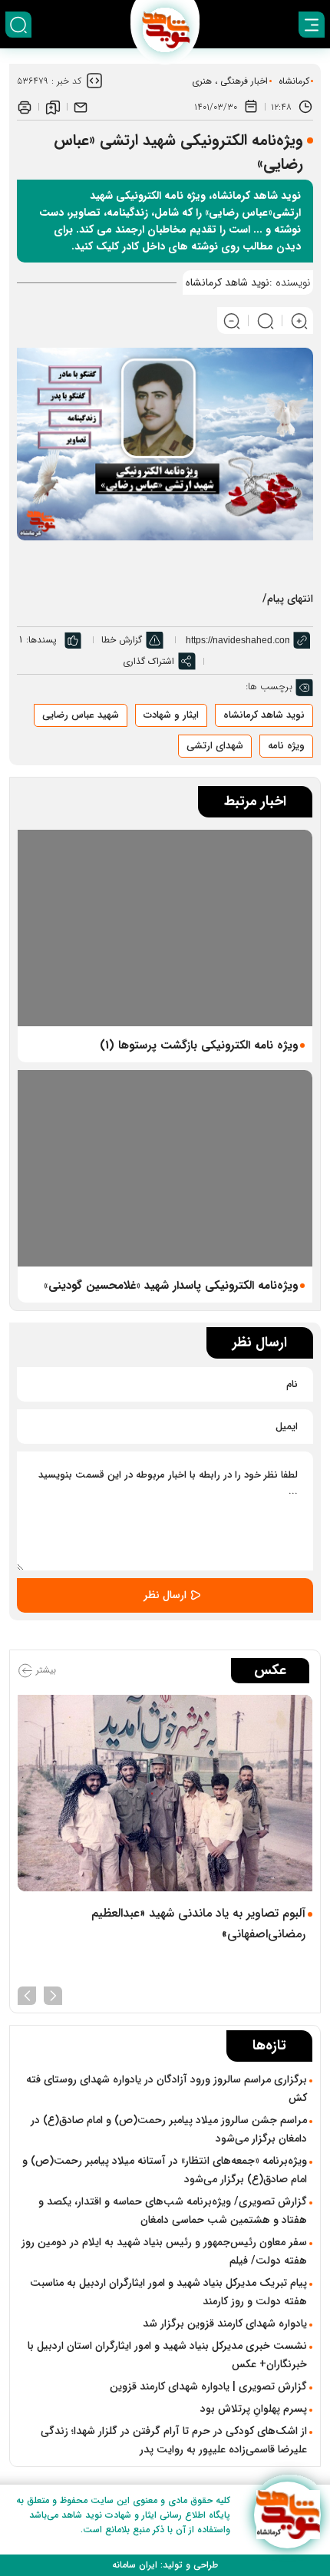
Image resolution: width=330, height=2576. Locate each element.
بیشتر (45, 1670)
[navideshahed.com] (287, 2515)
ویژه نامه (286, 746)
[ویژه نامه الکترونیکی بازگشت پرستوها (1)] (165, 928)
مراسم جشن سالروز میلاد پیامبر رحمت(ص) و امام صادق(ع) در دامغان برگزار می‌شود (169, 2129)
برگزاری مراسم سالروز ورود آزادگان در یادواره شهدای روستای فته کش (167, 2089)
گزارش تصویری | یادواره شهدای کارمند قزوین (208, 2386)
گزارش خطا (122, 640)
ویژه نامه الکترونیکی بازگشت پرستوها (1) (199, 1045)
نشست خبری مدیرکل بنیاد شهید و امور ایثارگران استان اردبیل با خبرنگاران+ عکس (167, 2355)
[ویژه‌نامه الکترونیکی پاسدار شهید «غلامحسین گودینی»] (165, 1168)
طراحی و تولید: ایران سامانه (165, 2565)
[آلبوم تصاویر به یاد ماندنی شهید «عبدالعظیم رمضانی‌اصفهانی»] (165, 1793)
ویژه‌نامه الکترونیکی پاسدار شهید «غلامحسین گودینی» (171, 1286)
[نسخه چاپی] (25, 107)
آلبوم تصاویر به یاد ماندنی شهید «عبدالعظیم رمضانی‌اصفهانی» (198, 1924)
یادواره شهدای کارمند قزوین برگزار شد (225, 2323)
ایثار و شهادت (171, 715)
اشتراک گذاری (148, 661)
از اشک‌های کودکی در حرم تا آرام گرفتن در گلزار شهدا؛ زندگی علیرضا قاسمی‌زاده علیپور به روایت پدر (174, 2440)
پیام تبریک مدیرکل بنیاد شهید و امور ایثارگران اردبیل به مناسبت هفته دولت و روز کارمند (168, 2292)
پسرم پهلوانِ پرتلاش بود (254, 2409)
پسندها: (41, 640)
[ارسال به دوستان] (81, 107)
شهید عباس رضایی (81, 715)
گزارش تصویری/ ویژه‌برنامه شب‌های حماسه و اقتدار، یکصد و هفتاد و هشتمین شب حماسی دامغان (173, 2211)
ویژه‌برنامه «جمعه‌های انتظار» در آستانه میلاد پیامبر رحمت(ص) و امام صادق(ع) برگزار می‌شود (165, 2170)
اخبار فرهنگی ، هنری (230, 81)
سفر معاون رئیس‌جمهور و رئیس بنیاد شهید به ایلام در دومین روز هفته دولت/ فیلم (164, 2251)
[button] (53, 1994)
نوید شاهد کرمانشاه (264, 715)
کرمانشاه (294, 81)
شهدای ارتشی (215, 746)
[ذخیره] (53, 107)
